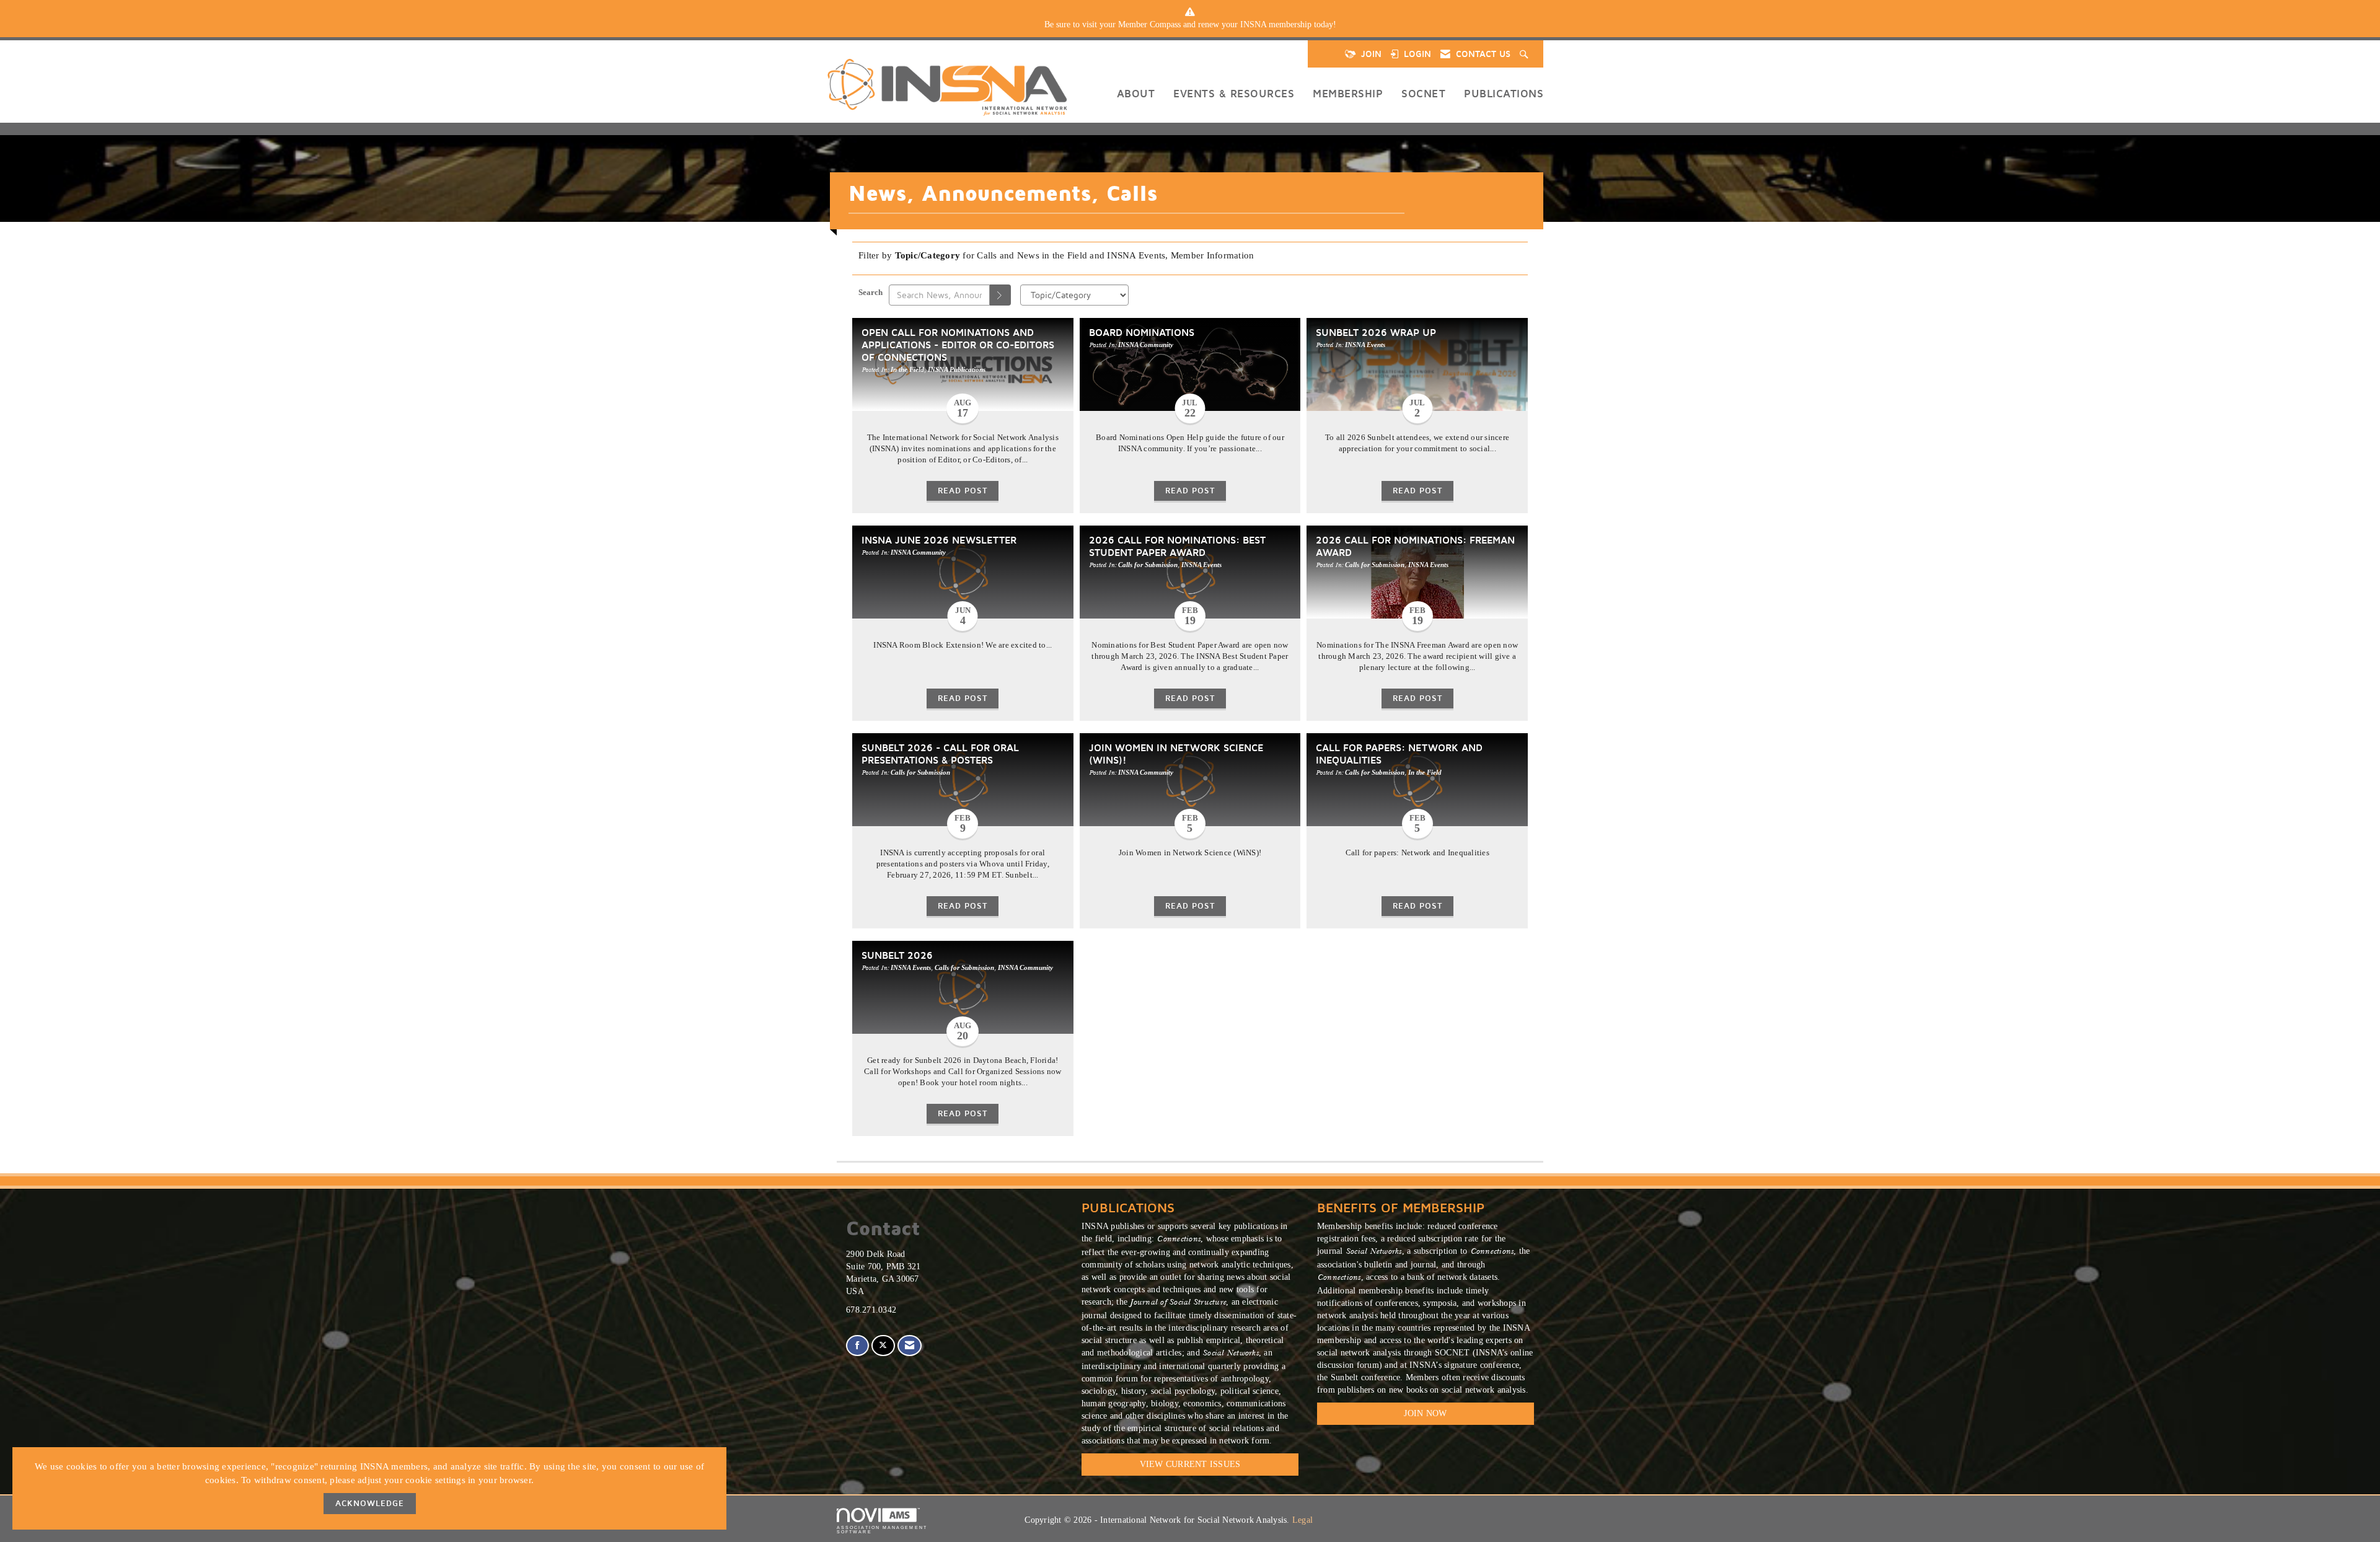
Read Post (963, 491)
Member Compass (1149, 24)
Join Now (1425, 1413)
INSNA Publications (957, 369)
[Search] (1000, 295)
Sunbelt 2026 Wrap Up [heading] (1376, 332)
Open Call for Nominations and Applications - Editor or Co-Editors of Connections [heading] (958, 344)
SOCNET (1423, 93)
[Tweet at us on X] (883, 1346)
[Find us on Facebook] (857, 1346)
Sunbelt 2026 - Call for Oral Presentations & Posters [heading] (940, 753)
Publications (1504, 93)
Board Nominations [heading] (1142, 332)
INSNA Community (1146, 345)
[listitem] (1190, 25)
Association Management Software (882, 1530)
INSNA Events (1365, 345)
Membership (1348, 93)
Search (870, 293)
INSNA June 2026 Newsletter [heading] (939, 540)
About (1136, 93)
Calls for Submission (1148, 565)
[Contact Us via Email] (910, 1346)
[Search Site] (1525, 54)
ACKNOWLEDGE (370, 1503)
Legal (1302, 1520)
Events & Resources (1234, 93)
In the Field (907, 369)
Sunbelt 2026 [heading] (897, 955)
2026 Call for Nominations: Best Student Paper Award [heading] (1177, 546)
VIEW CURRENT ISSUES (1190, 1464)
